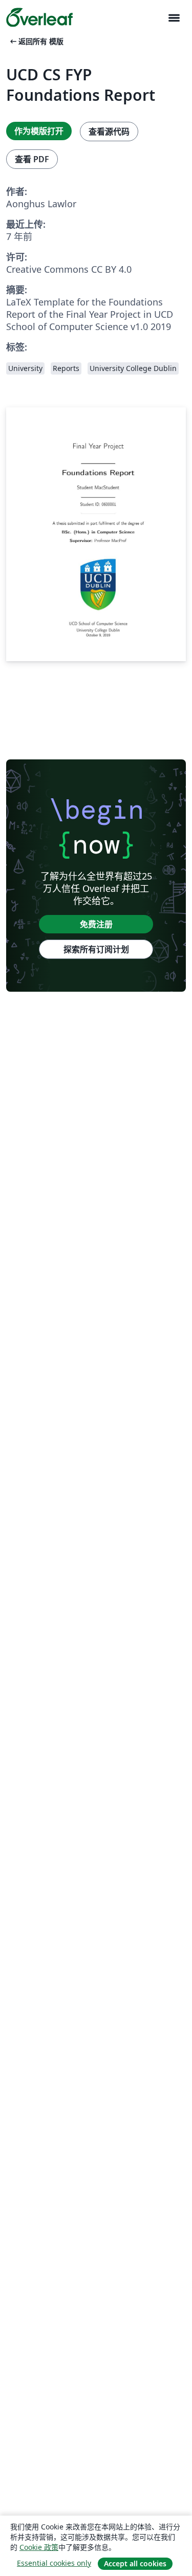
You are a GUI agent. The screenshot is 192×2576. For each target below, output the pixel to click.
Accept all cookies (135, 2563)
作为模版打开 (39, 131)
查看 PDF (32, 159)
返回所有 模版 (36, 41)
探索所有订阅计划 (96, 949)
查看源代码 (109, 132)
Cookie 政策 (39, 2547)
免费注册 (96, 924)
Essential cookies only (54, 2563)
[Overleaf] (39, 17)
